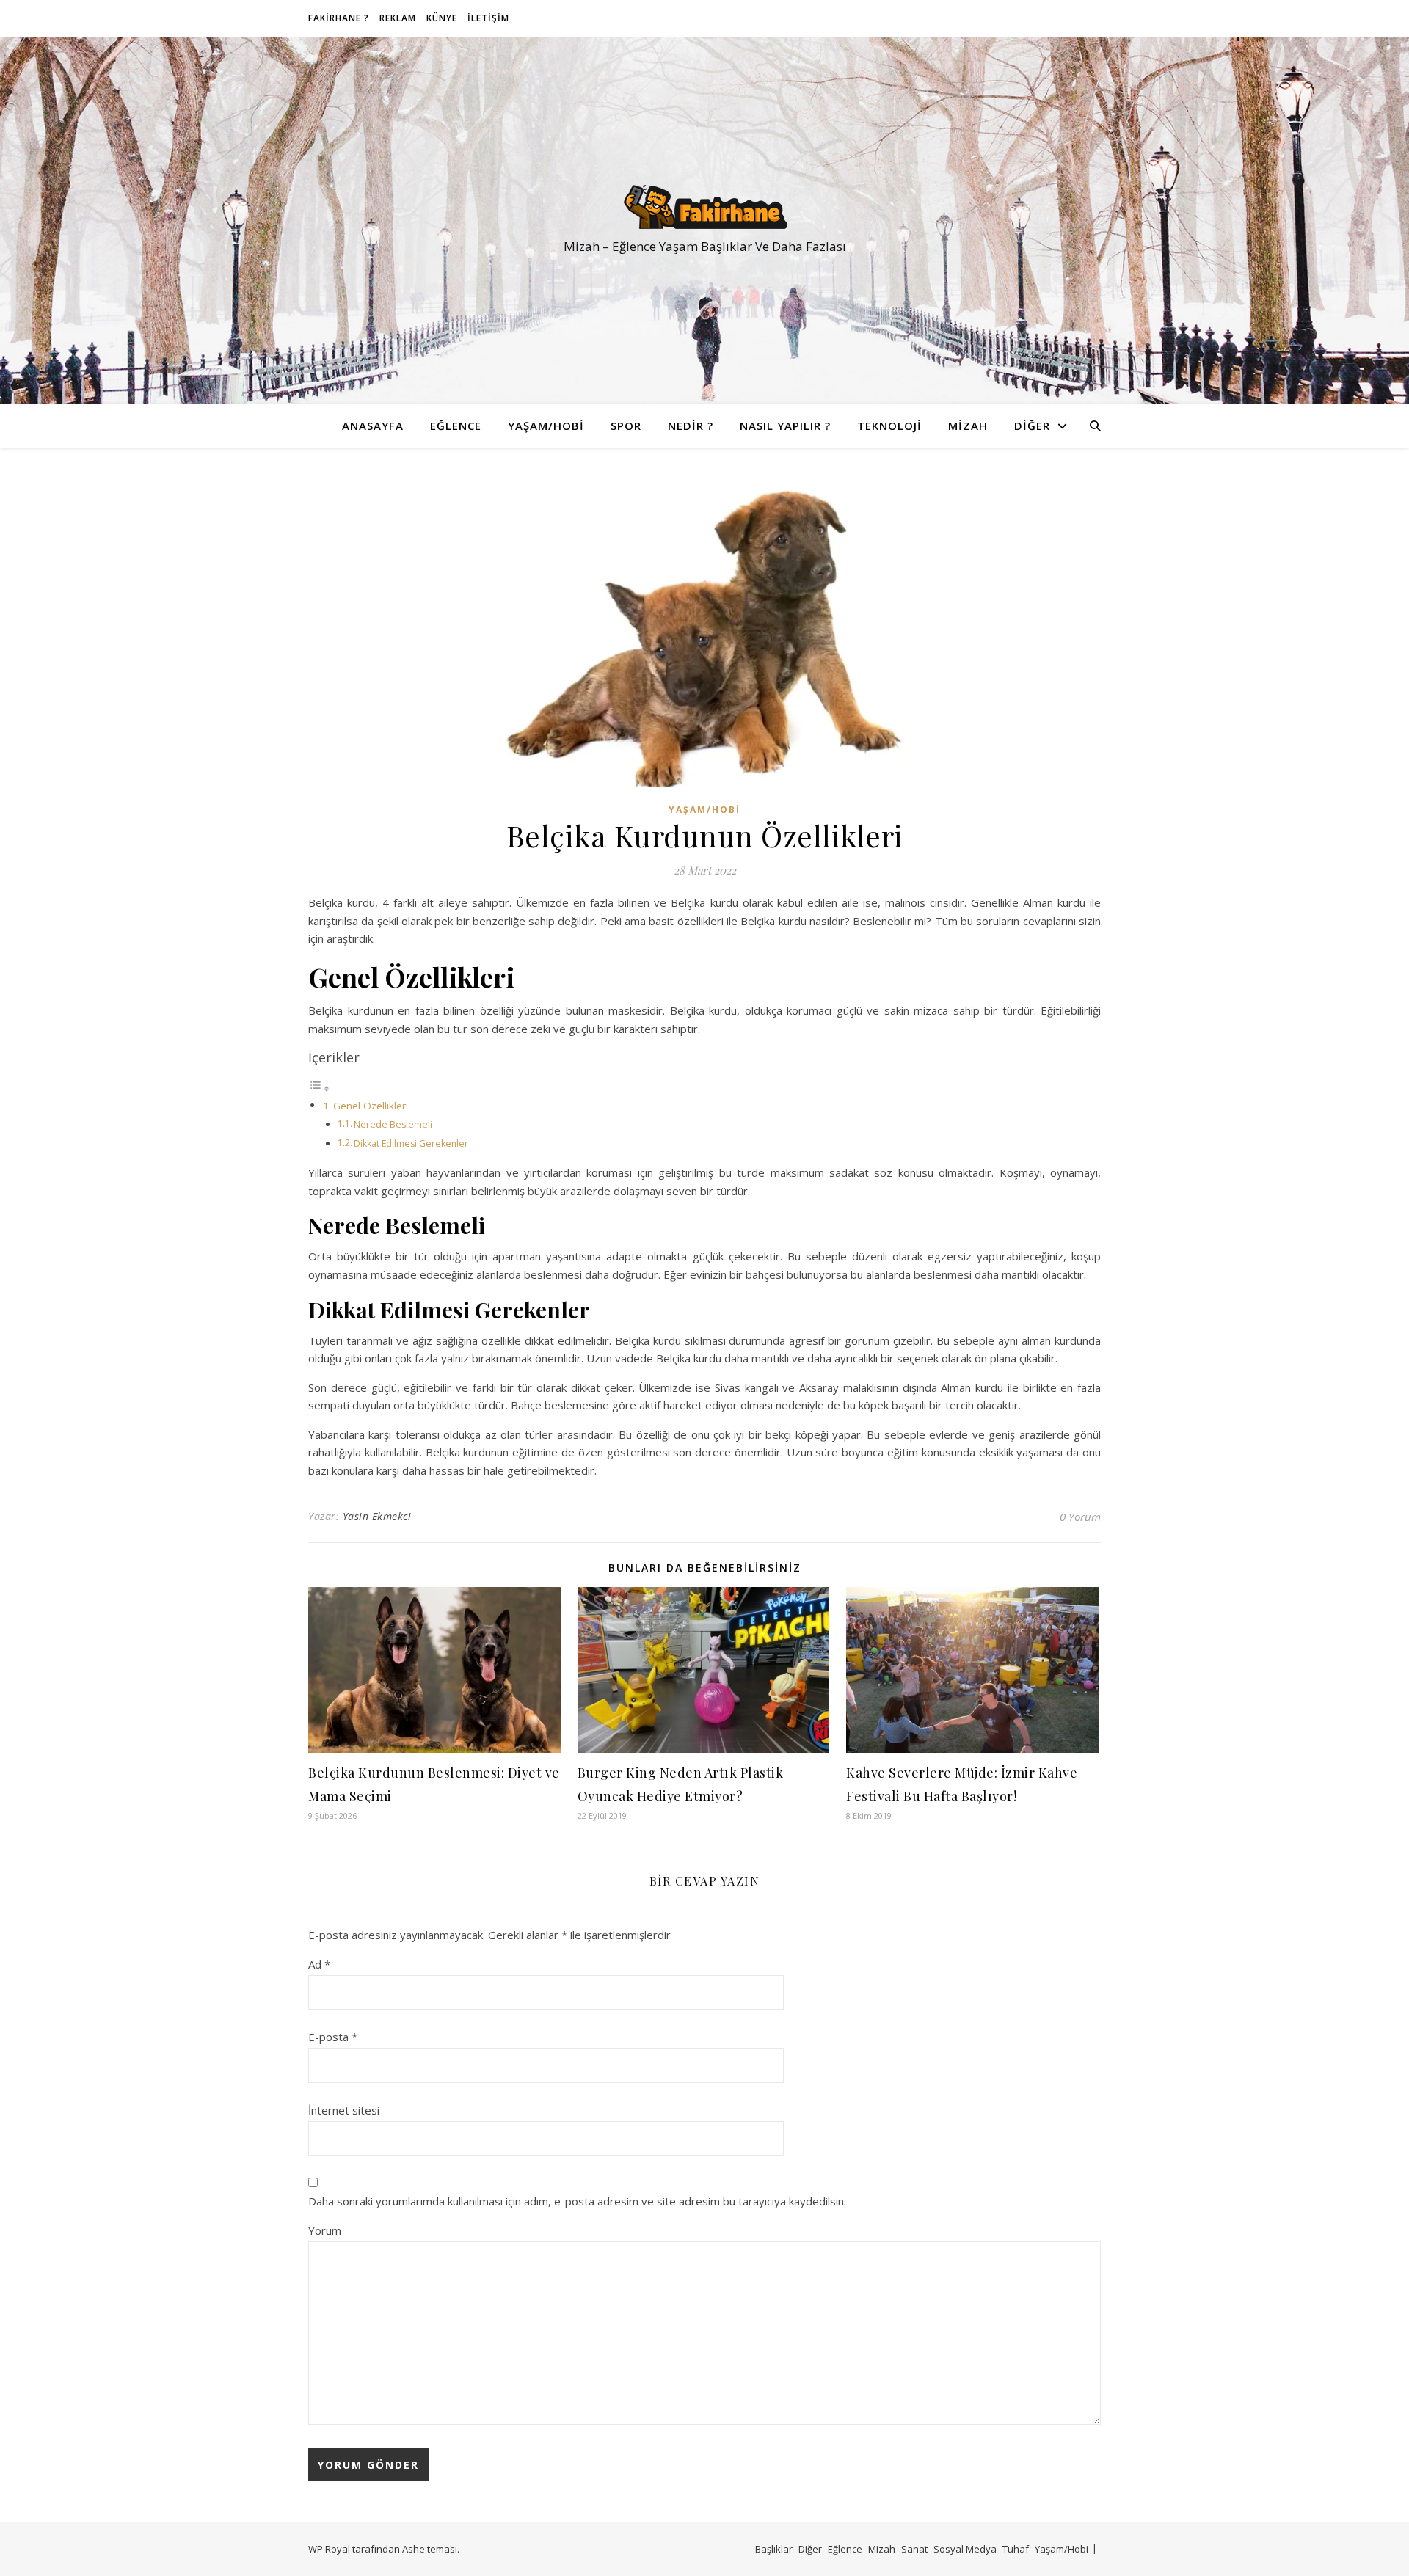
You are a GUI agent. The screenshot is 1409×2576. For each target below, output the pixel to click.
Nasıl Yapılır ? (785, 426)
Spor (626, 426)
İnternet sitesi (344, 2110)
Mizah (968, 426)
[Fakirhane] (704, 207)
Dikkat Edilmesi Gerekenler (411, 1143)
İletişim (488, 18)
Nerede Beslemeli (393, 1124)
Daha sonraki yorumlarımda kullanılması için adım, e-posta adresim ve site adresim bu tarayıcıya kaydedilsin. (577, 2201)
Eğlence (456, 426)
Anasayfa (373, 426)
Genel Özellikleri (371, 1106)
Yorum (325, 2230)
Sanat (914, 2549)
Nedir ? (691, 426)
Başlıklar (774, 2549)
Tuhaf (1016, 2549)
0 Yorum (1080, 1517)
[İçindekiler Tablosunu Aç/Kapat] (319, 1088)
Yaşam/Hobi (546, 426)
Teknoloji (889, 426)
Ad (319, 1964)
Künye (442, 18)
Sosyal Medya (965, 2549)
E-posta (333, 2037)
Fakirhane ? (339, 18)
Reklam (398, 18)
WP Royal (329, 2549)
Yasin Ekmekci (377, 1516)
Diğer (1032, 426)
